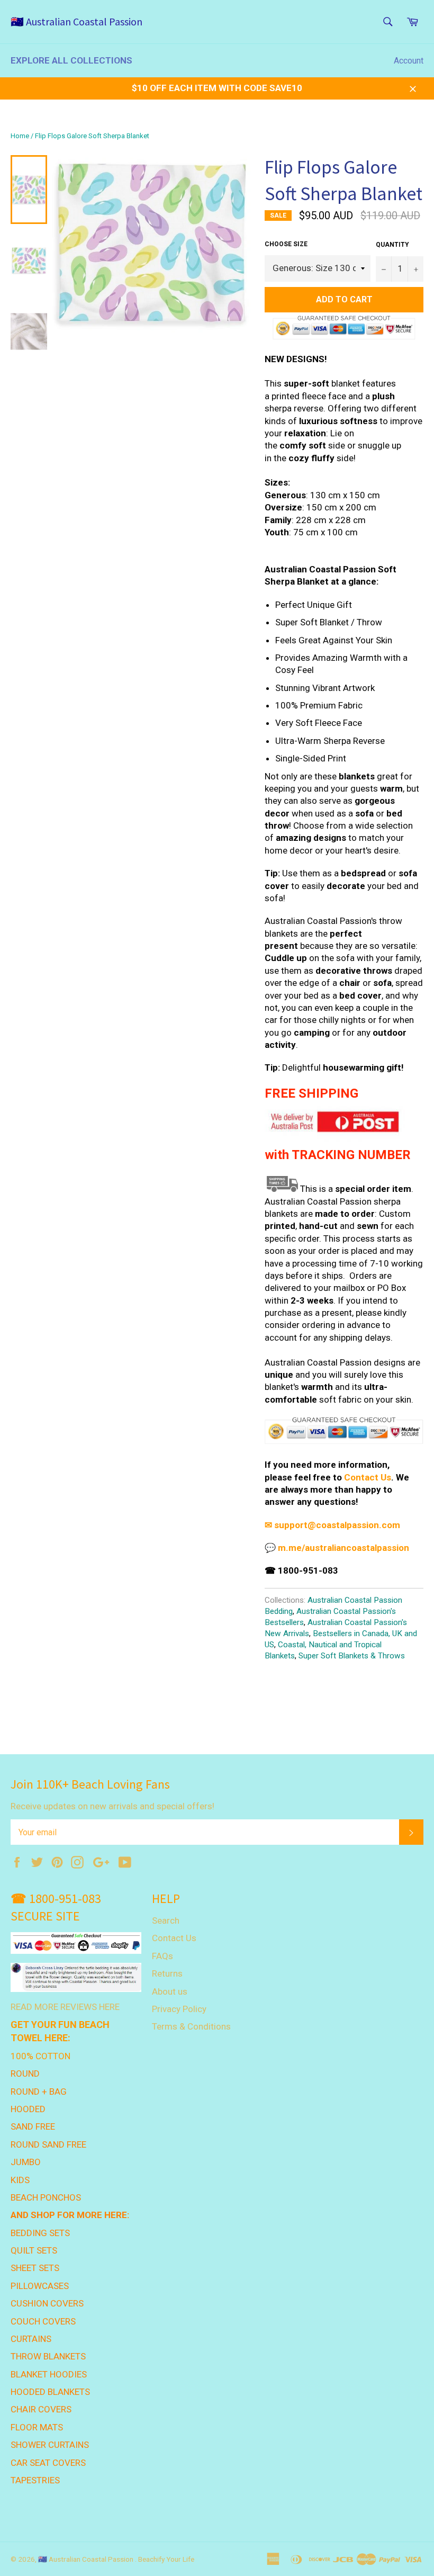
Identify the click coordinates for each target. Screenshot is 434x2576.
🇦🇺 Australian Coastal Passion (76, 21)
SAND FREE (33, 2126)
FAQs (162, 1956)
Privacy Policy (179, 2009)
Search (166, 1920)
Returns (167, 1973)
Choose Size (286, 244)
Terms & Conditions (191, 2026)
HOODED (28, 2109)
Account (409, 61)
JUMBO (26, 2162)
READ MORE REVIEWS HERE (65, 2007)
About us (170, 1991)
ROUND (25, 2074)
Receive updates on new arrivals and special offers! (112, 1806)
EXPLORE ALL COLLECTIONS (71, 60)
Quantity (392, 245)
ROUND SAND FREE (48, 2144)
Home (20, 136)
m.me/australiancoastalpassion (343, 1548)
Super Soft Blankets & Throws (352, 1656)
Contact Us (368, 1477)
